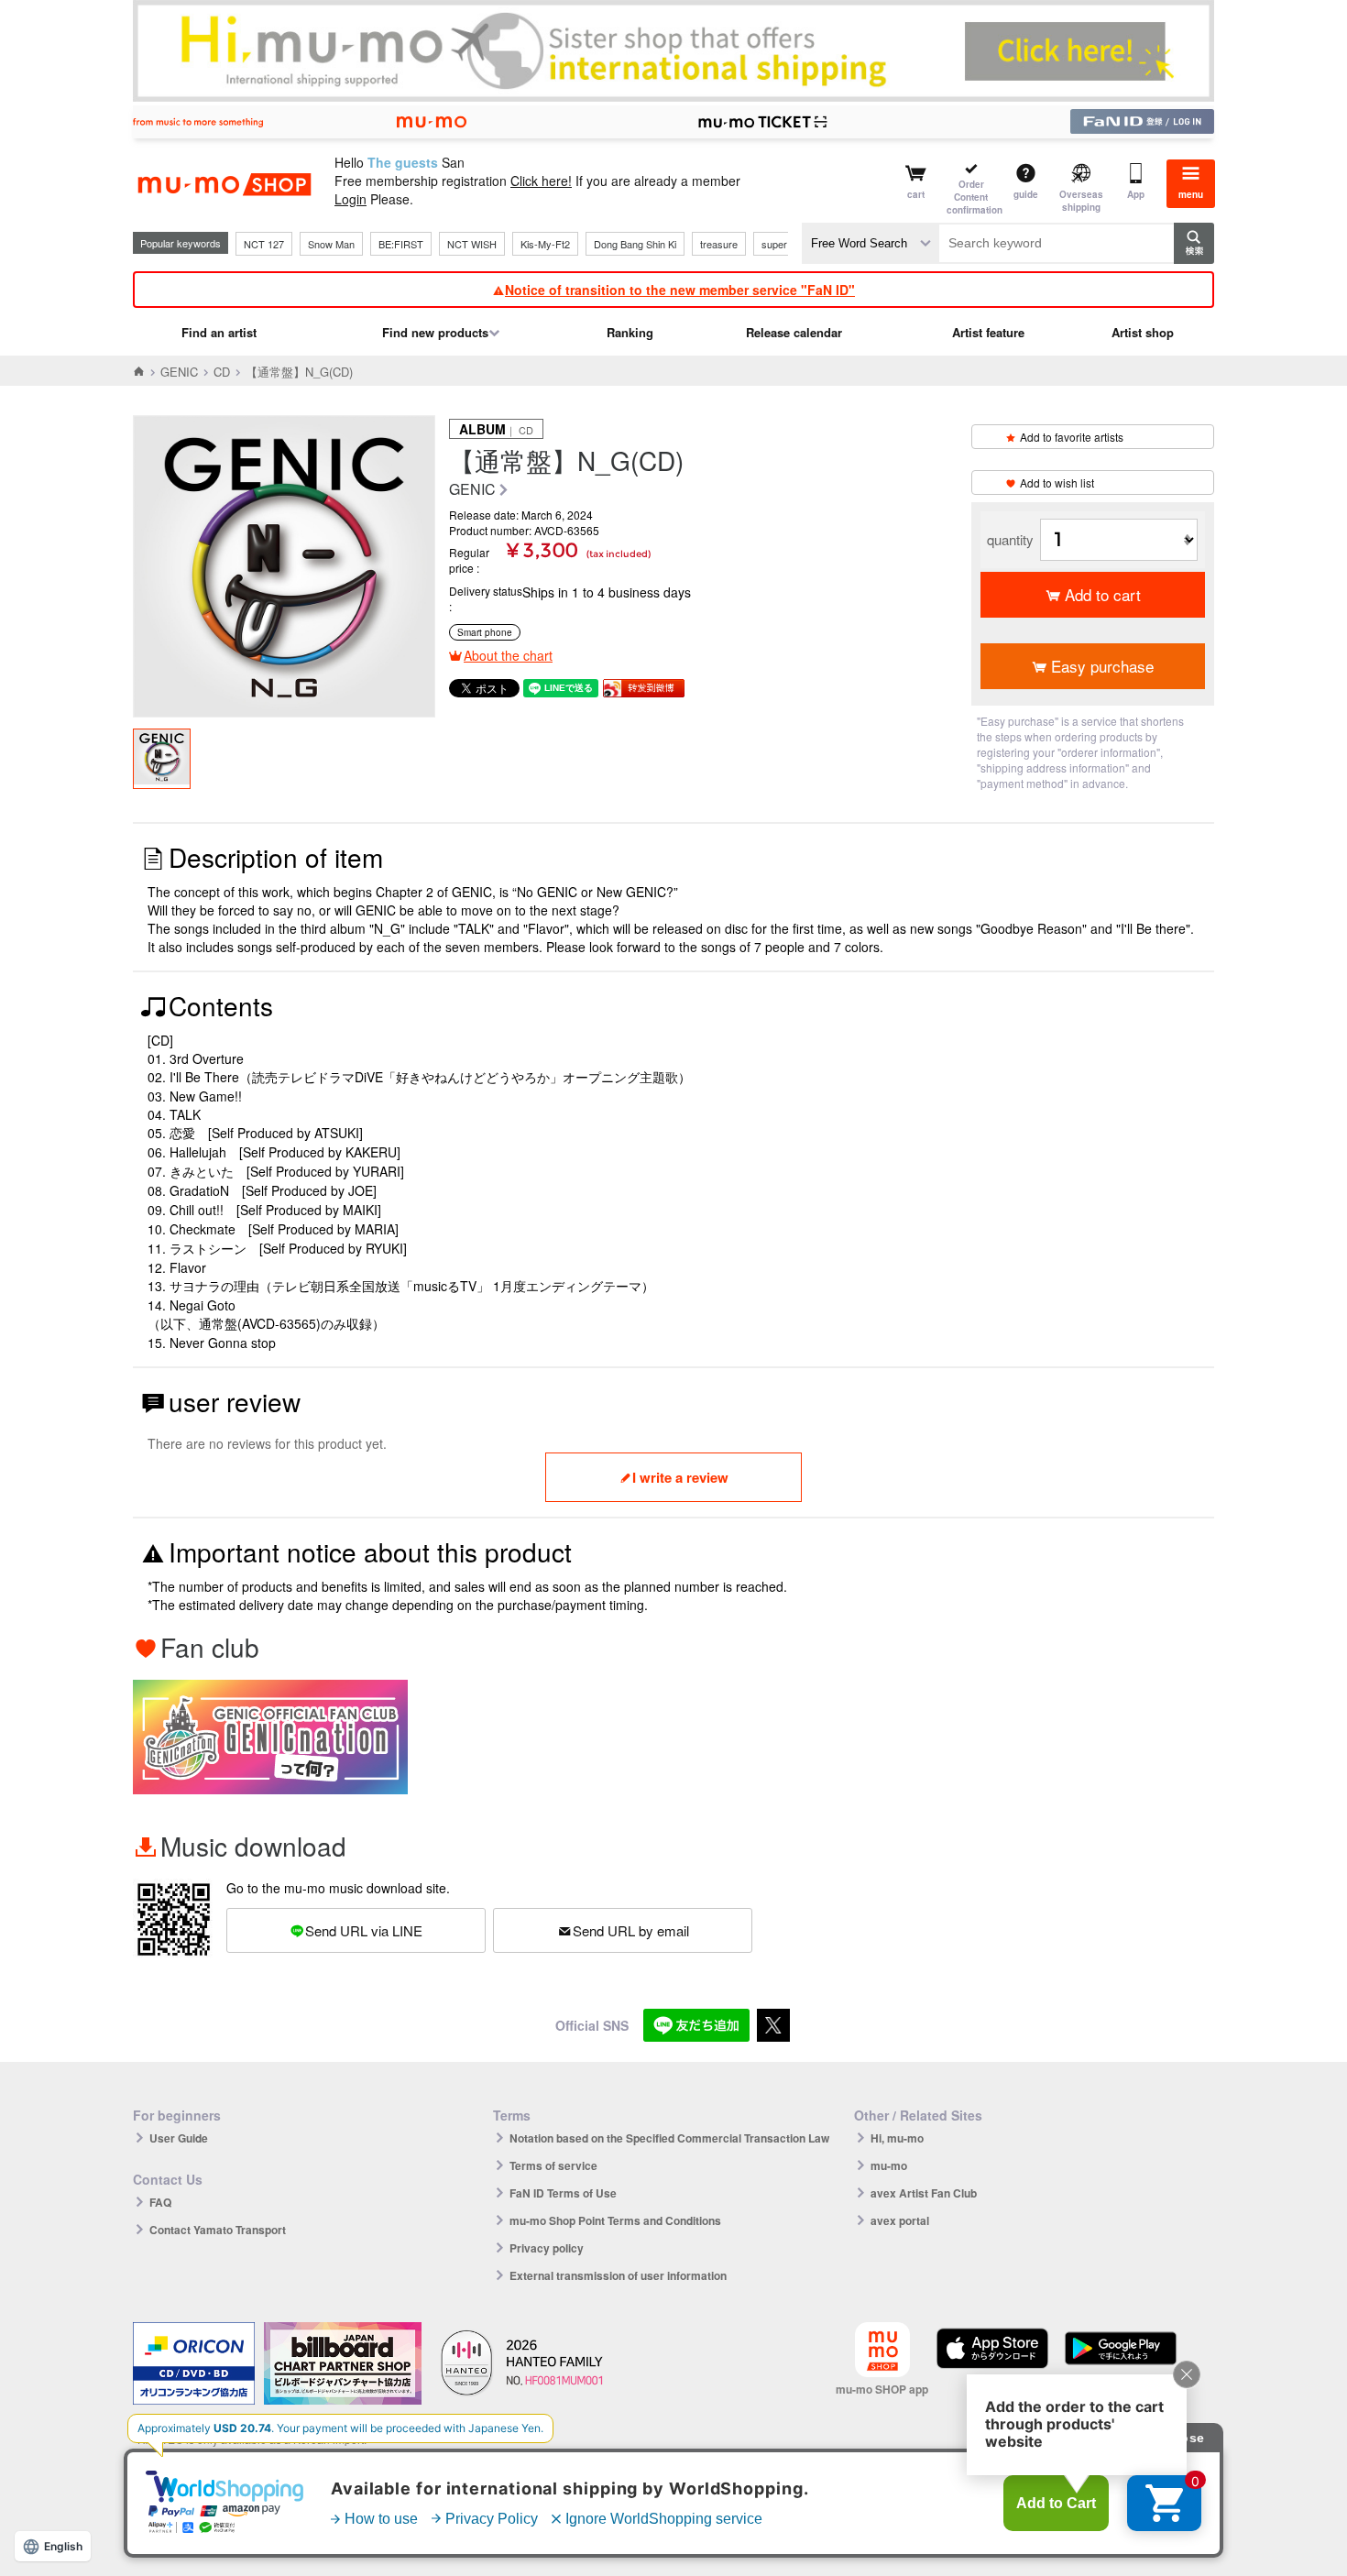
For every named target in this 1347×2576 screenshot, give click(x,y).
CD (222, 372)
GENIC (179, 372)
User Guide (179, 2138)
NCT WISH (472, 244)
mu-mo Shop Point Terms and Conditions (615, 2220)
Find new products (435, 332)
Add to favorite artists (1072, 437)
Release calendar (794, 332)
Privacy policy (547, 2248)
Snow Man (331, 244)
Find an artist (219, 332)
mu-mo (889, 2165)
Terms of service (553, 2165)
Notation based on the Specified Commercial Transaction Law (669, 2138)
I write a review (680, 1477)
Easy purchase (1102, 666)
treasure (719, 244)
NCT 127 (264, 244)
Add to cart (1103, 594)
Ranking (630, 332)
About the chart (508, 655)
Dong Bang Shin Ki (635, 244)
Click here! (541, 181)
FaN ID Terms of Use (563, 2193)
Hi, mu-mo (897, 2138)
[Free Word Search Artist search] (871, 243)
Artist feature (988, 332)
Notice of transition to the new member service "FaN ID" (680, 290)
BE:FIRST (401, 244)
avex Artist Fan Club (924, 2193)
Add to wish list (1057, 482)
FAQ (160, 2202)
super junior (788, 244)
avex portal (900, 2220)
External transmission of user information (618, 2275)
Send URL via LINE (364, 1930)
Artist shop (1143, 332)
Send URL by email (631, 1930)
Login (350, 199)
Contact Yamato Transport (218, 2230)
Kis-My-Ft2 (545, 244)
